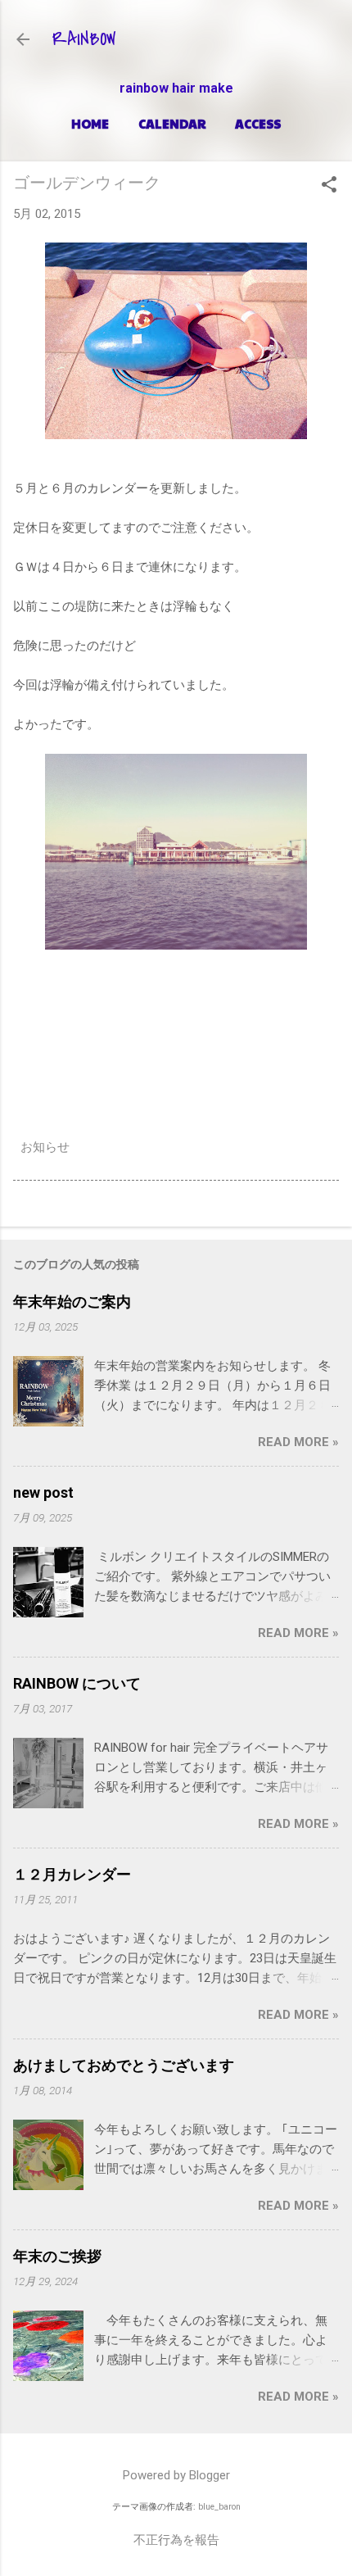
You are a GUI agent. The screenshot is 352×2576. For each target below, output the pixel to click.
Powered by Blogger (176, 2475)
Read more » (298, 1442)
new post (43, 1492)
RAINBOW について (77, 1683)
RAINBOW (84, 39)
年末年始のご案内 (72, 1302)
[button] (329, 186)
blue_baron (219, 2507)
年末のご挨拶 (57, 2256)
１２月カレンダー (72, 1874)
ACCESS (258, 123)
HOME (90, 123)
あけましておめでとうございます (124, 2065)
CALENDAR (172, 123)
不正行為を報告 (176, 2540)
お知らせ (45, 1147)
